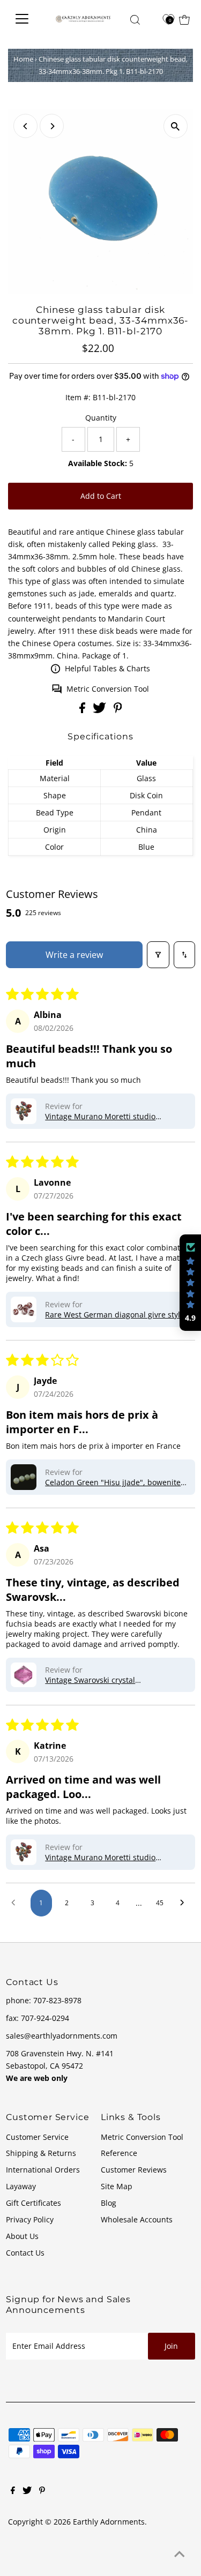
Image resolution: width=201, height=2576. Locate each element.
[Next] (52, 126)
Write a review (74, 955)
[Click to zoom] (176, 126)
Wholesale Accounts (137, 2219)
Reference (119, 2153)
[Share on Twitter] (100, 710)
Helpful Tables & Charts (107, 668)
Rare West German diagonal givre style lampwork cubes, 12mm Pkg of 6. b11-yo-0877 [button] (115, 1315)
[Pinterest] (42, 2491)
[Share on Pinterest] (118, 710)
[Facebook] (13, 2491)
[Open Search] (135, 20)
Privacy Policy (30, 2219)
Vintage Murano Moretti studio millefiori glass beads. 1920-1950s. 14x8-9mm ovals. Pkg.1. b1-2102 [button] (107, 1116)
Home (23, 59)
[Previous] (25, 126)
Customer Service (37, 2137)
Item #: (78, 397)
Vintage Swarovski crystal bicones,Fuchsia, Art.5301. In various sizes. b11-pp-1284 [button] (111, 1680)
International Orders (43, 2170)
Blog (109, 2203)
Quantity (101, 418)
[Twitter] (27, 2491)
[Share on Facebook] (83, 710)
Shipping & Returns (41, 2153)
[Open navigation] (25, 19)
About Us (22, 2236)
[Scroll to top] (180, 2555)
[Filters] (158, 955)
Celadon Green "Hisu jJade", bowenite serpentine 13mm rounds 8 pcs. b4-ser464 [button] (113, 1482)
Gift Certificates (33, 2203)
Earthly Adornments (109, 2522)
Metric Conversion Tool (108, 689)
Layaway (21, 2186)
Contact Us (25, 2253)
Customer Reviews (134, 2170)
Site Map (117, 2186)
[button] (24, 1111)
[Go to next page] (185, 1903)
